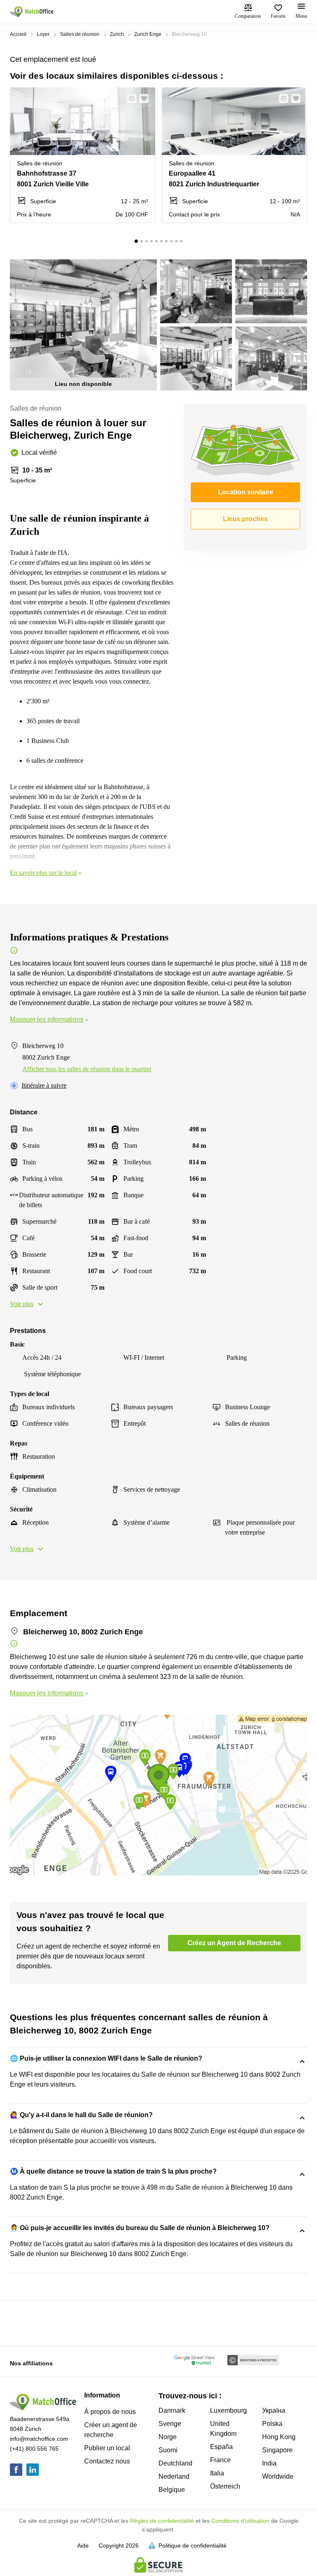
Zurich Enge (148, 34)
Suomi (168, 2450)
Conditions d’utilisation (240, 2521)
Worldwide (278, 2476)
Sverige (170, 2424)
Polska (272, 2424)
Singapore (277, 2450)
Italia (217, 2473)
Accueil (18, 34)
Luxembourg (228, 2410)
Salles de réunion (80, 34)
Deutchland (175, 2463)
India (269, 2463)
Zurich (117, 34)
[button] (129, 99)
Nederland (174, 2476)
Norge (168, 2437)
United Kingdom (223, 2429)
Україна (274, 2410)
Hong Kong (279, 2437)
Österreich (225, 2486)
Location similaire (246, 492)
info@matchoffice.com (39, 2439)
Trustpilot (22, 2322)
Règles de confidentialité (162, 2521)
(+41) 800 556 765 (34, 2449)
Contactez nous (107, 2461)
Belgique (172, 2490)
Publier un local (107, 2448)
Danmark (172, 2410)
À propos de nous (110, 2412)
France (220, 2460)
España (221, 2447)
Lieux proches (245, 519)
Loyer (43, 34)
